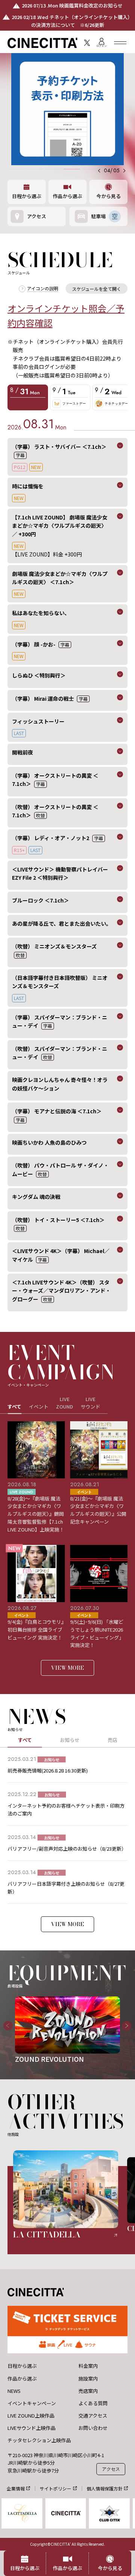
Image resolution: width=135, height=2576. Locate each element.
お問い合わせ (93, 2428)
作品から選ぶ (67, 196)
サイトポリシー (55, 2488)
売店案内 (88, 2391)
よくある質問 (93, 2403)
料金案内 (88, 2366)
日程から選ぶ (27, 196)
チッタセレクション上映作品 (39, 2440)
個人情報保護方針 (105, 2488)
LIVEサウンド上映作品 (31, 2428)
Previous (5, 2030)
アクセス (111, 2469)
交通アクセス (93, 2416)
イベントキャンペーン (32, 2403)
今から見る (109, 196)
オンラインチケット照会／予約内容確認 (66, 315)
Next (124, 2030)
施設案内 (88, 2379)
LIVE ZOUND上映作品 (31, 2416)
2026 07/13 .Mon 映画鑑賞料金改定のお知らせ (72, 5)
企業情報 (16, 2488)
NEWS (14, 2391)
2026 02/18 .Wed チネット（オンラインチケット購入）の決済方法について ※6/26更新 (72, 21)
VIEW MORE (67, 1668)
